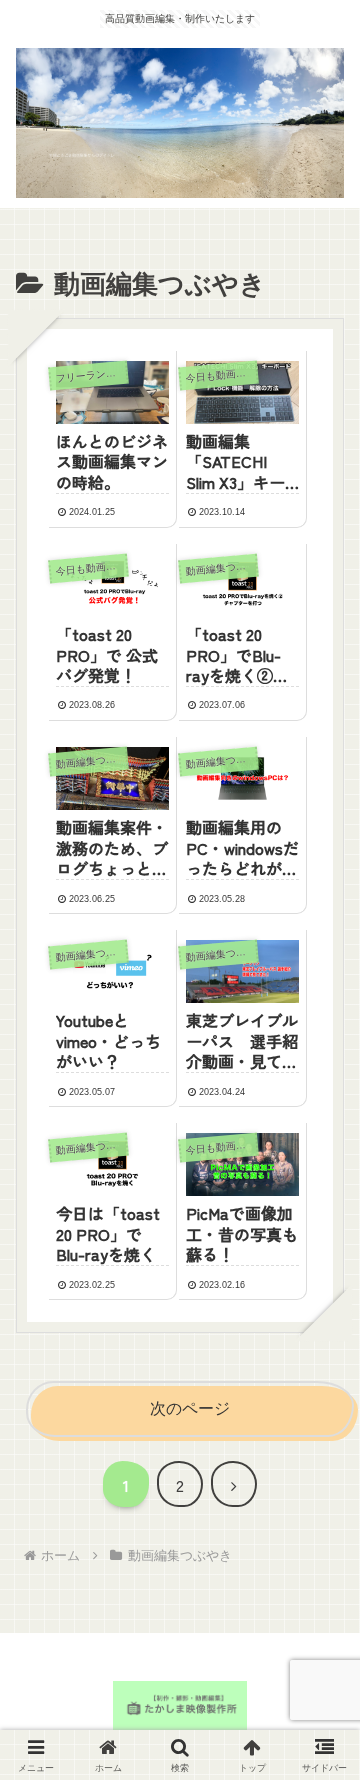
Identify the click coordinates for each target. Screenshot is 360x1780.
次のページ (190, 1408)
